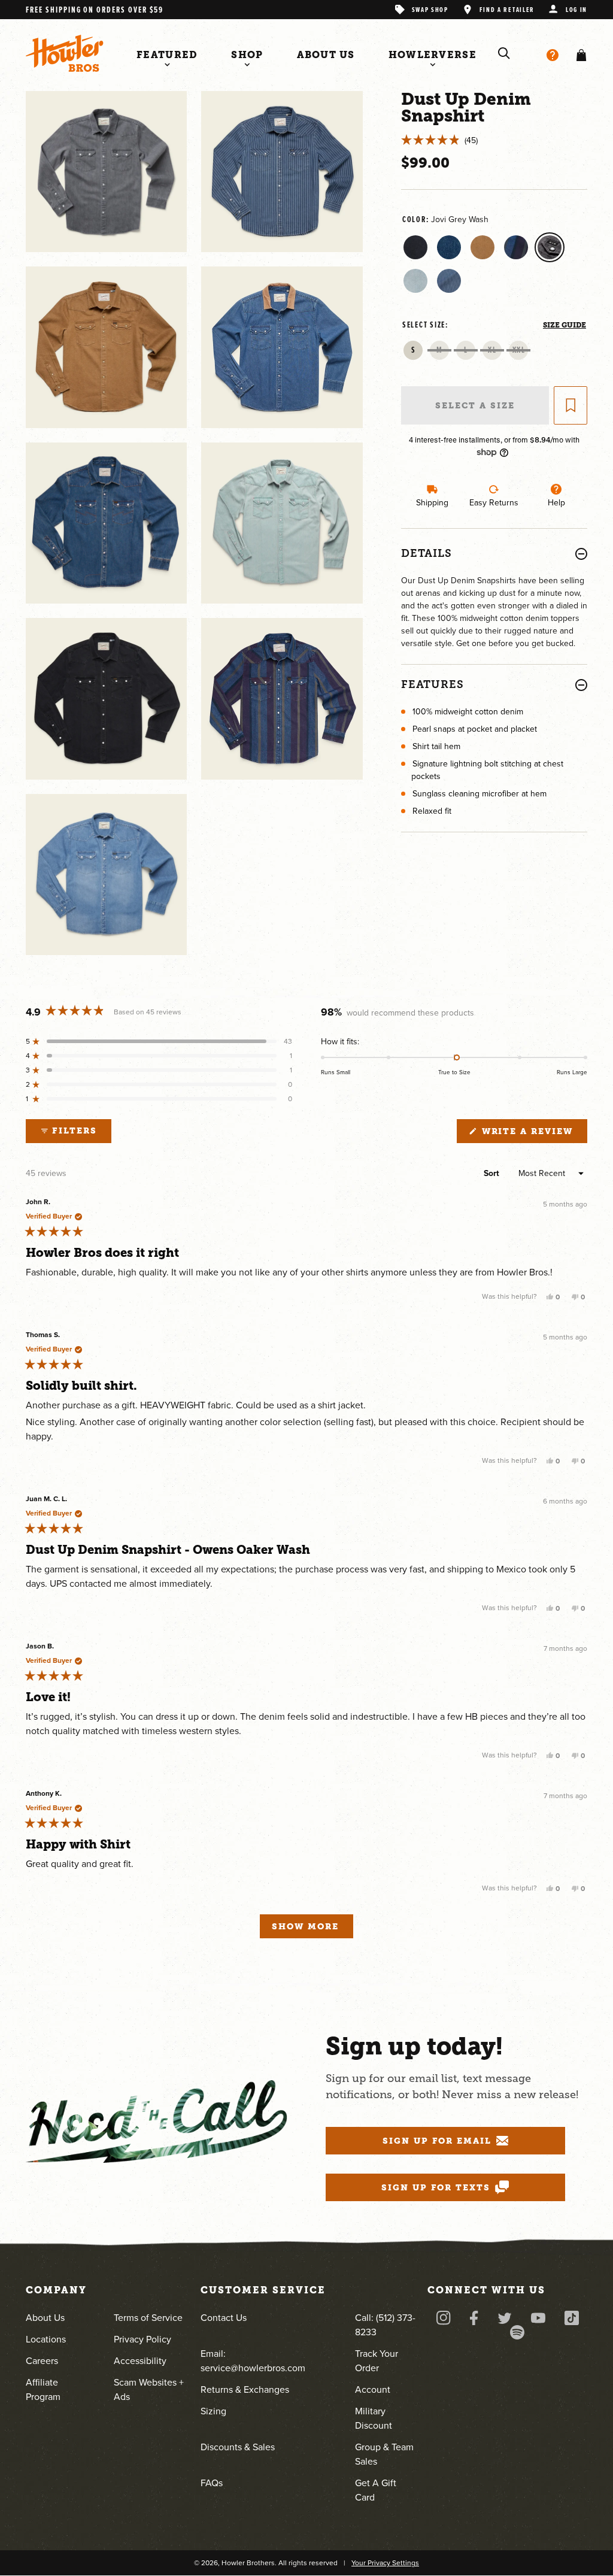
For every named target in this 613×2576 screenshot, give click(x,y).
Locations (46, 2339)
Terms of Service (148, 2318)
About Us (45, 2318)
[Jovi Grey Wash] (550, 247)
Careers (42, 2361)
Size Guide (565, 325)
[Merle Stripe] (449, 281)
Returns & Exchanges (245, 2389)
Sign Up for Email (437, 2141)
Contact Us (224, 2318)
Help (556, 503)
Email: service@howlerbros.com (253, 2361)
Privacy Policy (142, 2339)
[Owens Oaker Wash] (482, 247)
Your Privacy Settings (385, 2563)
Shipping (432, 503)
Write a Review (533, 1134)
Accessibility (140, 2361)
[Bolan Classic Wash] (449, 247)
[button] (579, 55)
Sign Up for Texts (436, 2187)
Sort (493, 1173)
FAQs (212, 2483)
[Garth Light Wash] (415, 281)
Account (373, 2389)
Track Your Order (377, 2361)
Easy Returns (494, 503)
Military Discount (374, 2418)
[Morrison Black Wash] (415, 247)
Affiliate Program (43, 2389)
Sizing (213, 2411)
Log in (576, 9)
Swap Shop (430, 9)
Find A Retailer (507, 9)
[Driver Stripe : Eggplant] (516, 247)
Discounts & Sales (238, 2447)
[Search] (504, 53)
